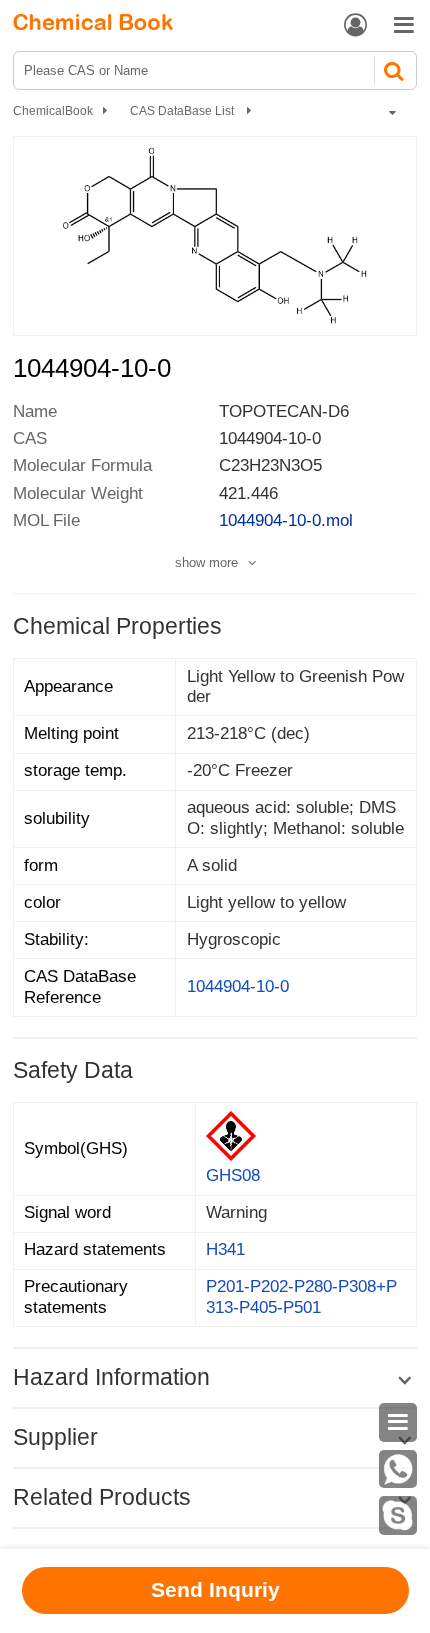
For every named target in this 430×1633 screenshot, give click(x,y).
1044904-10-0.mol (286, 520)
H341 (225, 1249)
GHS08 (233, 1175)
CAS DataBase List (183, 111)
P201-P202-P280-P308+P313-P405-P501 (301, 1297)
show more (206, 562)
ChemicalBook (53, 111)
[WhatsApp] (398, 1469)
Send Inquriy (215, 1589)
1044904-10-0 (238, 986)
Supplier (55, 1437)
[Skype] (398, 1515)
